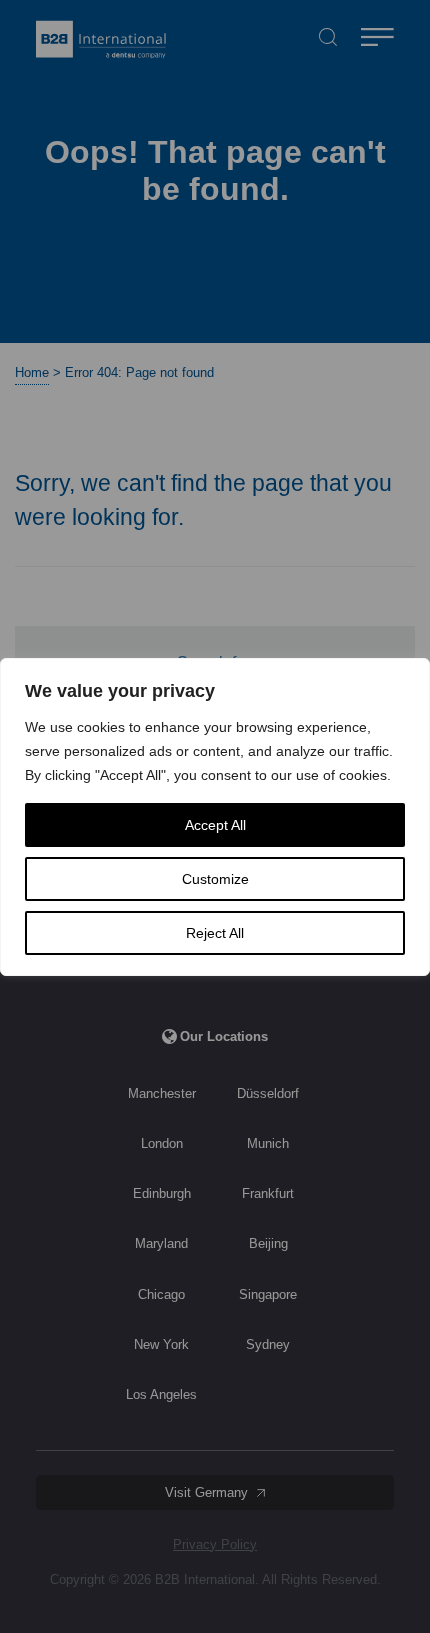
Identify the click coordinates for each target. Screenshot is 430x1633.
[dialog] (215, 817)
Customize (215, 879)
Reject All (215, 933)
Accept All (215, 825)
